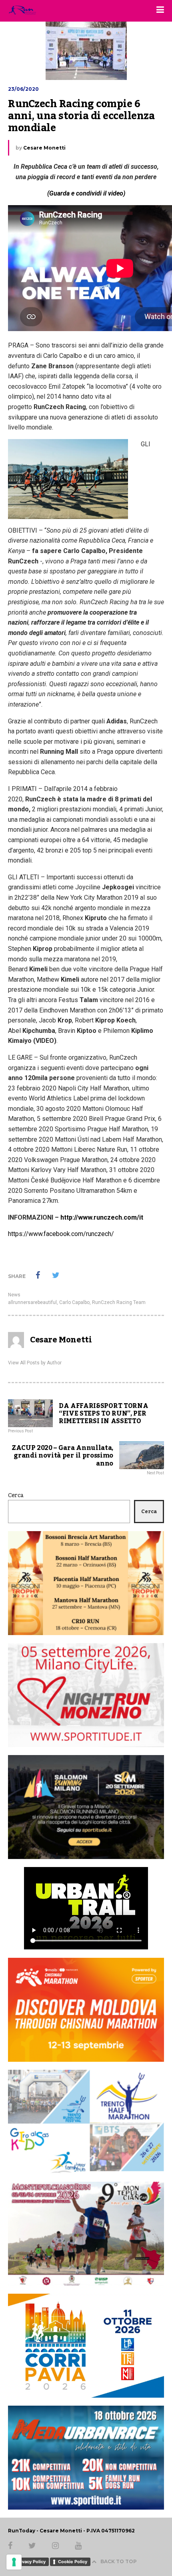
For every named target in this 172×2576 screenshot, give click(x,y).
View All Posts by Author (35, 1363)
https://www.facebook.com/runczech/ (61, 1234)
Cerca (16, 1496)
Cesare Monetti (44, 148)
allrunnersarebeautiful (32, 1302)
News (14, 1295)
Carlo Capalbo (74, 1302)
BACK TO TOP (119, 2561)
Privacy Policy (31, 2562)
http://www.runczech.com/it (102, 1217)
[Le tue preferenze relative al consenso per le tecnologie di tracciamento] (14, 2562)
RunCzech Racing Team (119, 1302)
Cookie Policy (73, 2562)
